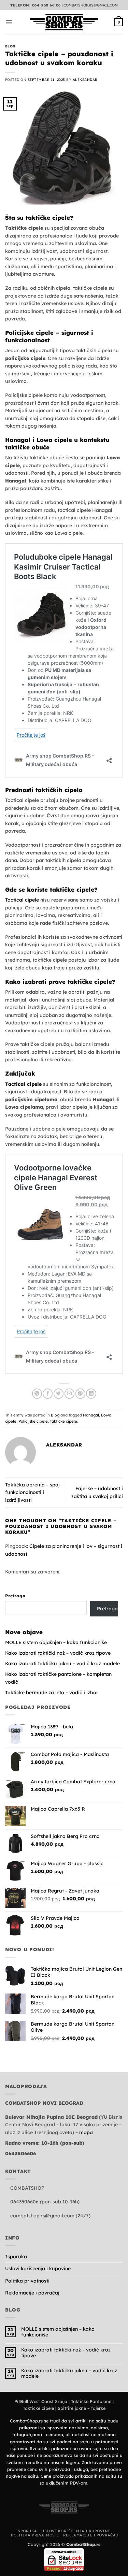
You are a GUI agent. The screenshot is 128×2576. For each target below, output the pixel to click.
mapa (86, 2132)
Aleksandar (85, 80)
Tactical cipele (22, 900)
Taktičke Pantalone (91, 2401)
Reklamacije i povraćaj (32, 2293)
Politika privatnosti (27, 2281)
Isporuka (16, 2257)
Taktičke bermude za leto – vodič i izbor (52, 1693)
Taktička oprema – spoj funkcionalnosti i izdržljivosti (32, 1492)
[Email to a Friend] (69, 1393)
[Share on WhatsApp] (37, 1393)
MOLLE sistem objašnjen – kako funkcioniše (56, 1642)
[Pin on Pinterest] (80, 1393)
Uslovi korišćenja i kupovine (38, 2269)
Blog (10, 46)
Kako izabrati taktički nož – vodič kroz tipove (58, 1653)
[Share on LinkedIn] (91, 1393)
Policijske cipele (33, 1421)
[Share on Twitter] (59, 1393)
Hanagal (91, 1415)
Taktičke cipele (63, 1421)
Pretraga (15, 1596)
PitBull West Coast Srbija (41, 2401)
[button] (9, 22)
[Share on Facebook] (48, 1393)
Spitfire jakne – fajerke (82, 2408)
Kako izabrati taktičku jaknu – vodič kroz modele (62, 1664)
